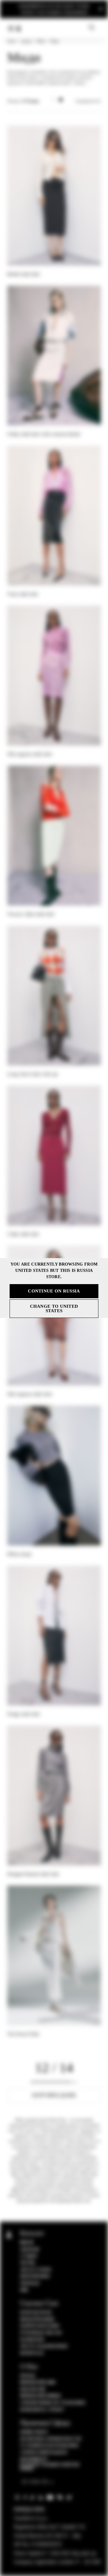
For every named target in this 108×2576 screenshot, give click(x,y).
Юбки (41, 41)
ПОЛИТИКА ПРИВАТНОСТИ (51, 2439)
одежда (30, 2283)
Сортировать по (88, 101)
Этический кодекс (44, 2452)
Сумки (29, 2256)
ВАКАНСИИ (33, 2389)
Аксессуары (36, 2270)
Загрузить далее (54, 2095)
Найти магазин (40, 2326)
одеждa (26, 41)
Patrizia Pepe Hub (38, 2383)
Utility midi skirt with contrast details (44, 434)
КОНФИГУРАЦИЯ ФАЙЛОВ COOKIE (50, 2467)
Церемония (35, 2276)
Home (12, 41)
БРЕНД (28, 2376)
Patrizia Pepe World (40, 2396)
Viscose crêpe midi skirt (31, 914)
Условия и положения (49, 2446)
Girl (24, 2290)
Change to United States (54, 1308)
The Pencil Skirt (23, 2034)
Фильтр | (23, 101)
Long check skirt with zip (33, 1074)
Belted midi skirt (24, 274)
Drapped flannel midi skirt (33, 1874)
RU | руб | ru (36, 2482)
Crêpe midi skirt (23, 1234)
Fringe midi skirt (24, 1714)
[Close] (101, 9)
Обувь (28, 2263)
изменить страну (42, 2410)
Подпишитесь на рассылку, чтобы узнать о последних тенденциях (54, 9)
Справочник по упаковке (53, 2403)
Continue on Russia (54, 1291)
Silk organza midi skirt (30, 754)
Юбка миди (19, 1554)
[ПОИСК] (92, 28)
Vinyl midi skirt (23, 594)
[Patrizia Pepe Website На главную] (19, 28)
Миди (54, 41)
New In (27, 2243)
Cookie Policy (34, 2432)
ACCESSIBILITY (34, 2459)
